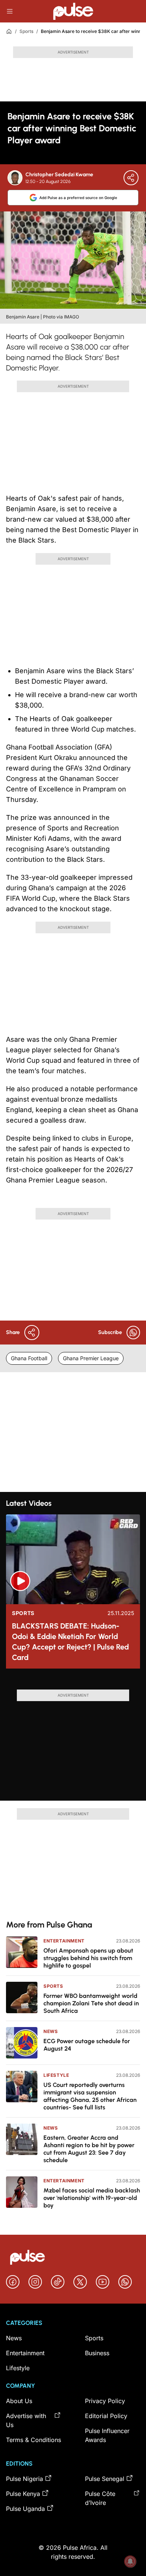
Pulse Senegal (105, 2479)
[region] (73, 1682)
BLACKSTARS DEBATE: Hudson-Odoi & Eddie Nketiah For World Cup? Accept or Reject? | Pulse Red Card (70, 1642)
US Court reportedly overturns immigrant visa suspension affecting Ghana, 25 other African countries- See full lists (90, 2096)
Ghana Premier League (91, 1358)
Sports (26, 31)
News (51, 2031)
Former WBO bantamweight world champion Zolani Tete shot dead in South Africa (91, 2003)
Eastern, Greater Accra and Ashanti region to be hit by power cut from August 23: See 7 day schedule (89, 2149)
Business (97, 2353)
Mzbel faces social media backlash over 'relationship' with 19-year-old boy (92, 2198)
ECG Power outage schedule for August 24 (87, 2045)
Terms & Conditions (34, 2440)
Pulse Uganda (25, 2509)
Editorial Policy (106, 2416)
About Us (19, 2401)
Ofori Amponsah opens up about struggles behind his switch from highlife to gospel (88, 1958)
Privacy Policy (105, 2401)
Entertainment (64, 1941)
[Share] (131, 178)
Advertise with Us (26, 2420)
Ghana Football (29, 1358)
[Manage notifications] (130, 2561)
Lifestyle (56, 2075)
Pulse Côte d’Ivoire (100, 2498)
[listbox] (73, 1682)
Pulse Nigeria (25, 2479)
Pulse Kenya (23, 2494)
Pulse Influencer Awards (107, 2435)
